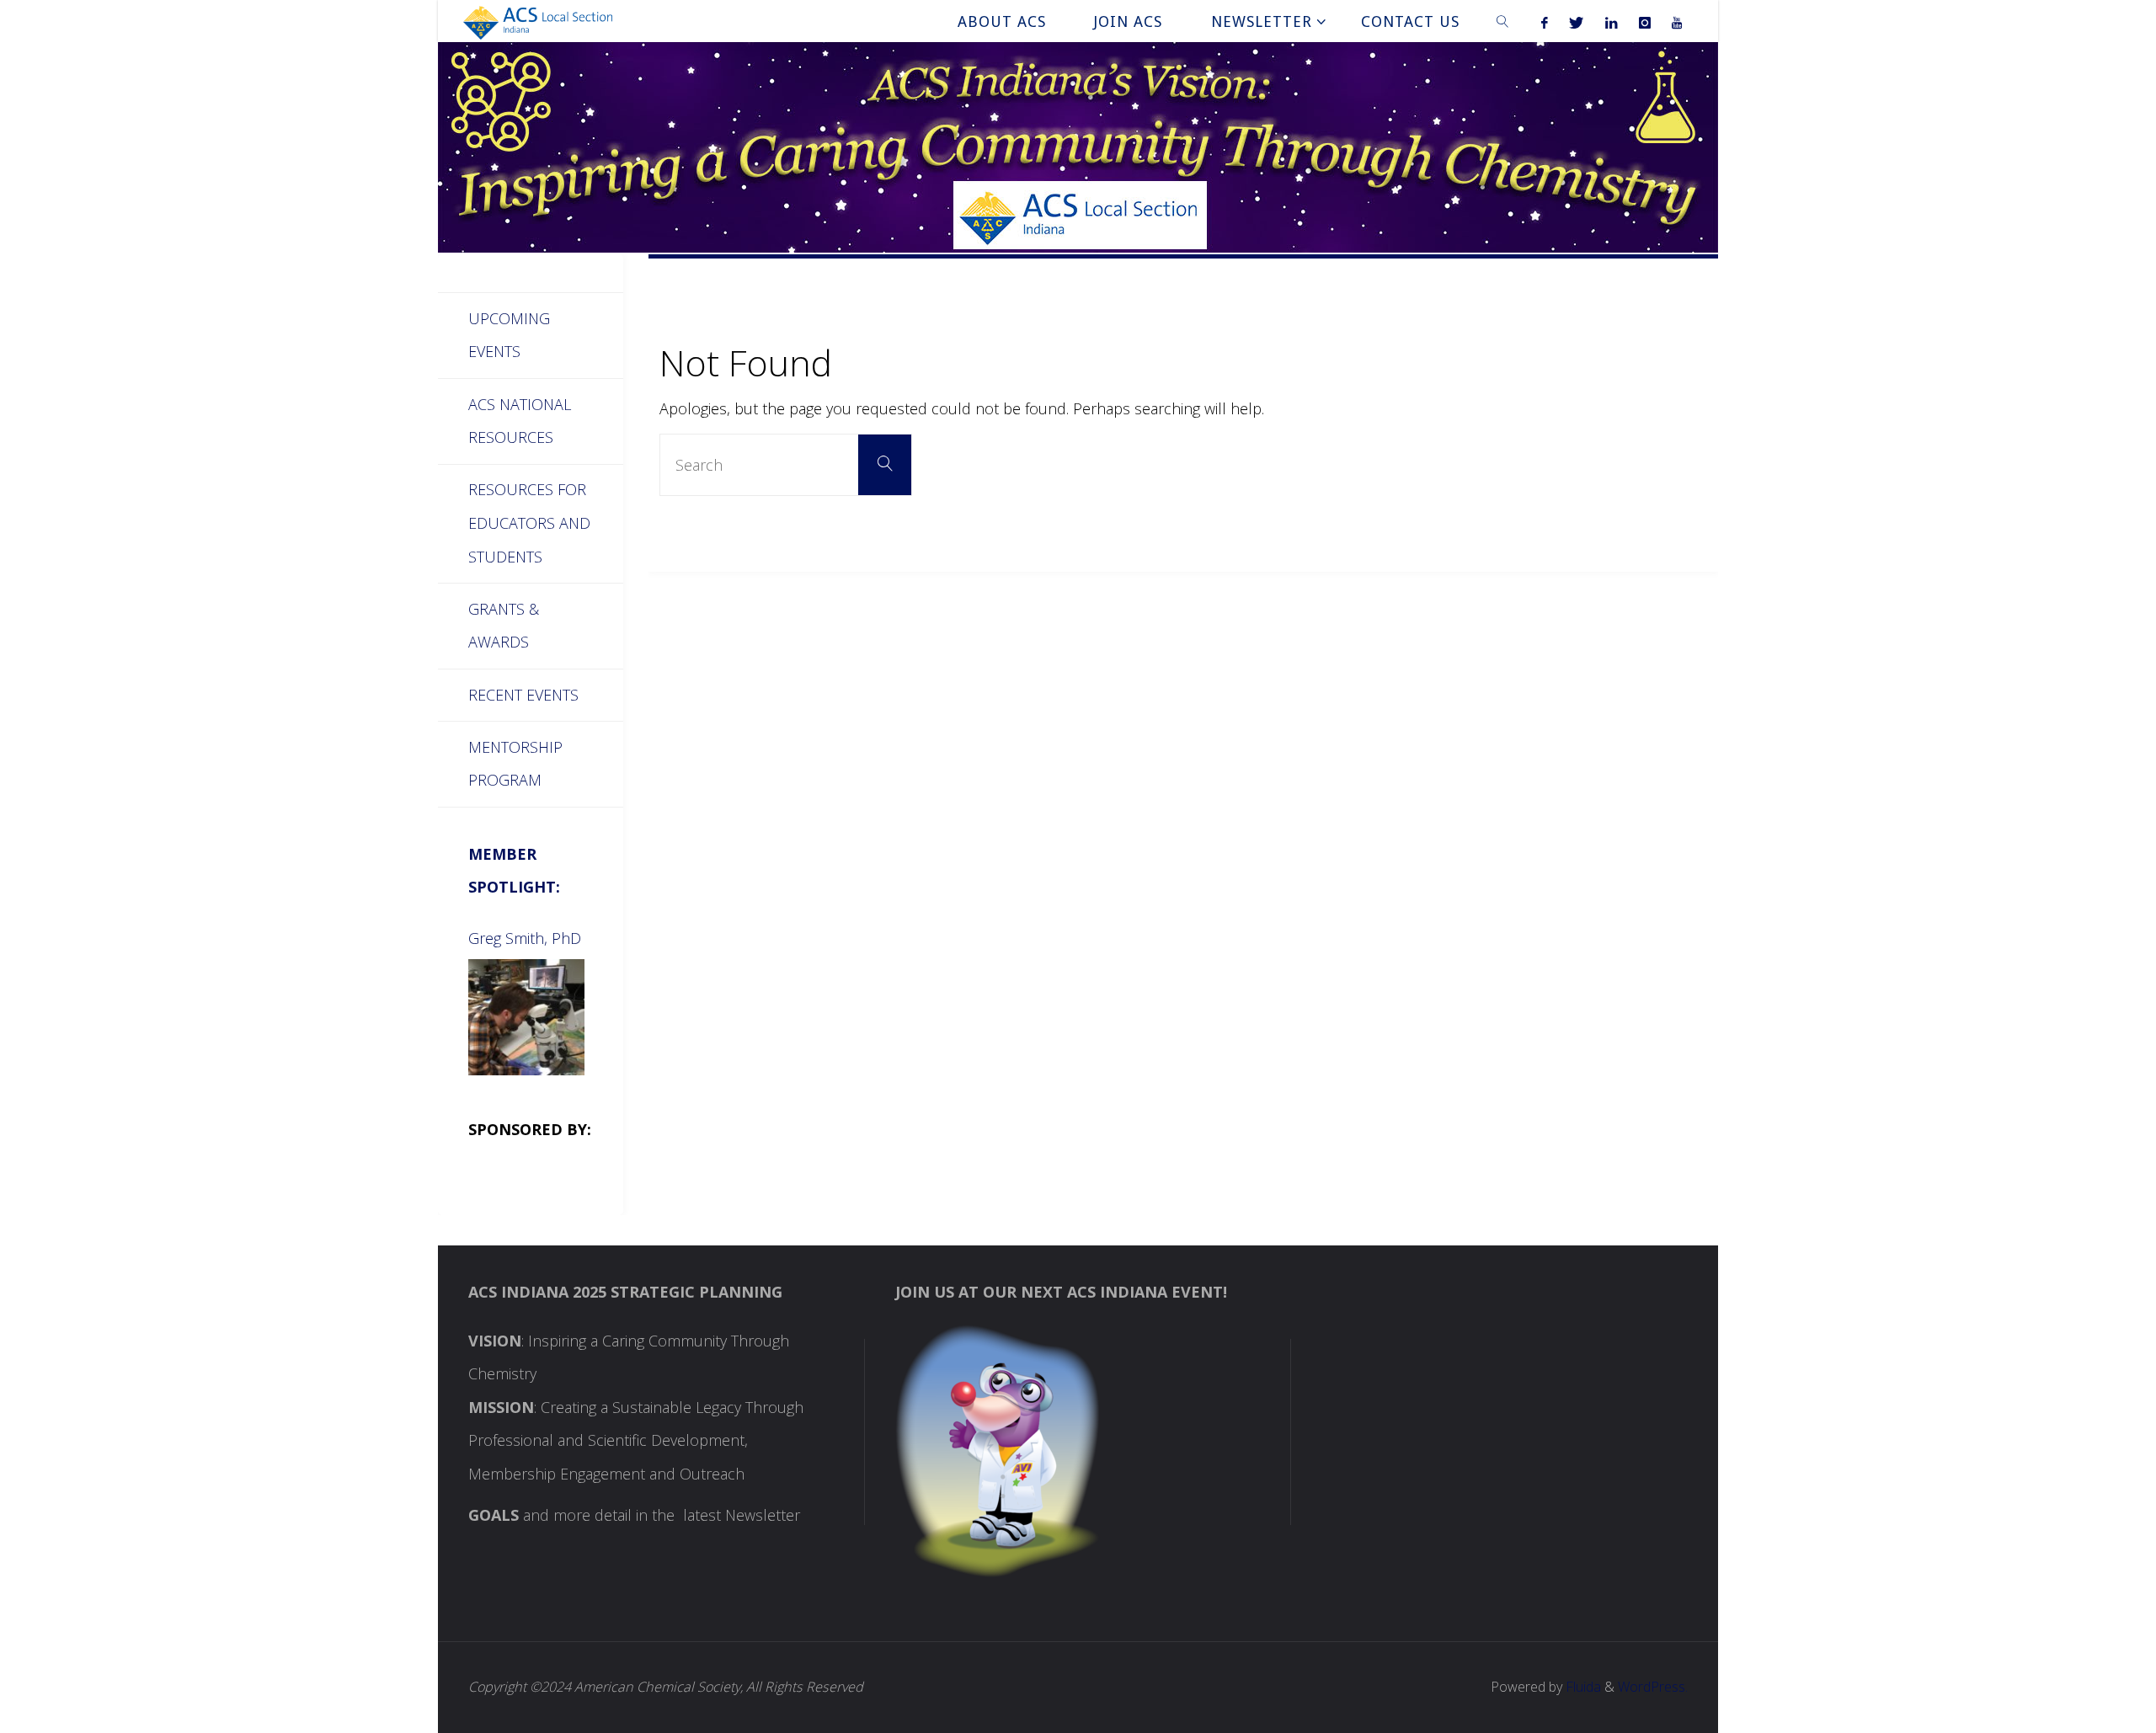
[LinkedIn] (1611, 22)
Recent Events (523, 695)
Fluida (1582, 1687)
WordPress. (1653, 1687)
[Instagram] (1644, 22)
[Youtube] (1676, 22)
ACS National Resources (520, 421)
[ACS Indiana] (538, 21)
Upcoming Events (509, 335)
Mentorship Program (515, 764)
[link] (1503, 21)
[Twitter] (1577, 22)
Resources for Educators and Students (529, 523)
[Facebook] (1545, 22)
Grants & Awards (504, 626)
